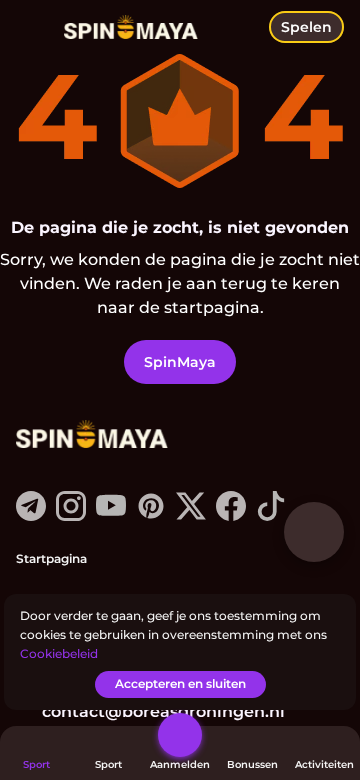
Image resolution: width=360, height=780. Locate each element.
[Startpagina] (123, 27)
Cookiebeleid (59, 653)
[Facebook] (231, 515)
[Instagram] (71, 515)
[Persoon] (180, 735)
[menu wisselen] (32, 32)
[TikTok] (271, 515)
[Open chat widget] (314, 532)
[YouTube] (111, 515)
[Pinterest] (151, 515)
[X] (191, 515)
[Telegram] (31, 515)
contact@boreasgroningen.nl (163, 711)
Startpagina (51, 558)
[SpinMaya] (91, 436)
